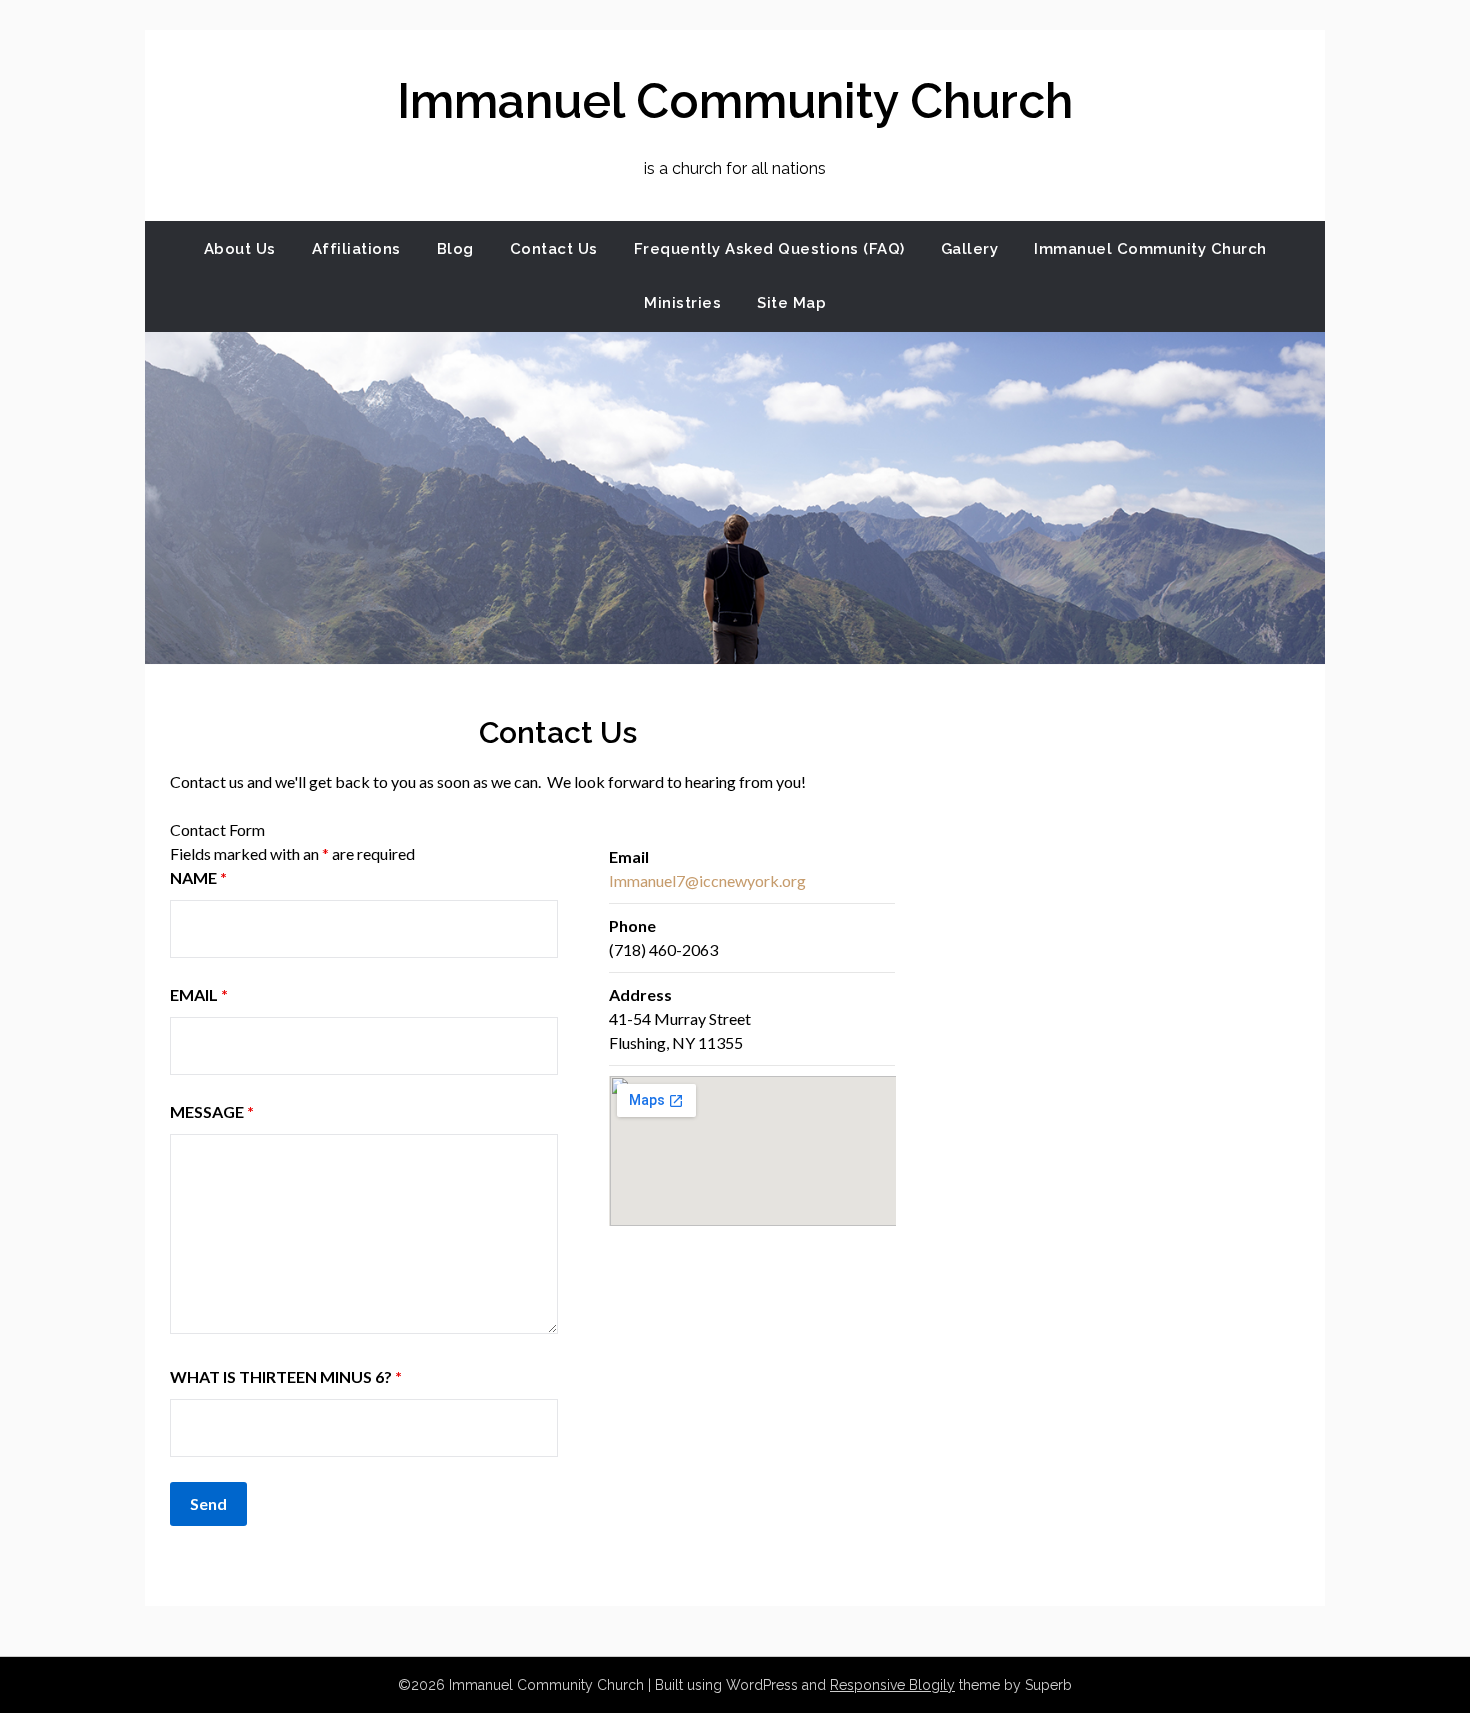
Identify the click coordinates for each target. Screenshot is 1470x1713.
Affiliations (356, 249)
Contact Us (554, 249)
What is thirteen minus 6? (286, 1376)
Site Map (791, 303)
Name (198, 877)
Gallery (970, 249)
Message (212, 1111)
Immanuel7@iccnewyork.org (707, 880)
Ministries (682, 303)
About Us (240, 249)
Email (199, 994)
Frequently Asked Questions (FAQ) (769, 249)
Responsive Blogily (892, 1685)
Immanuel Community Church (735, 101)
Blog (455, 249)
